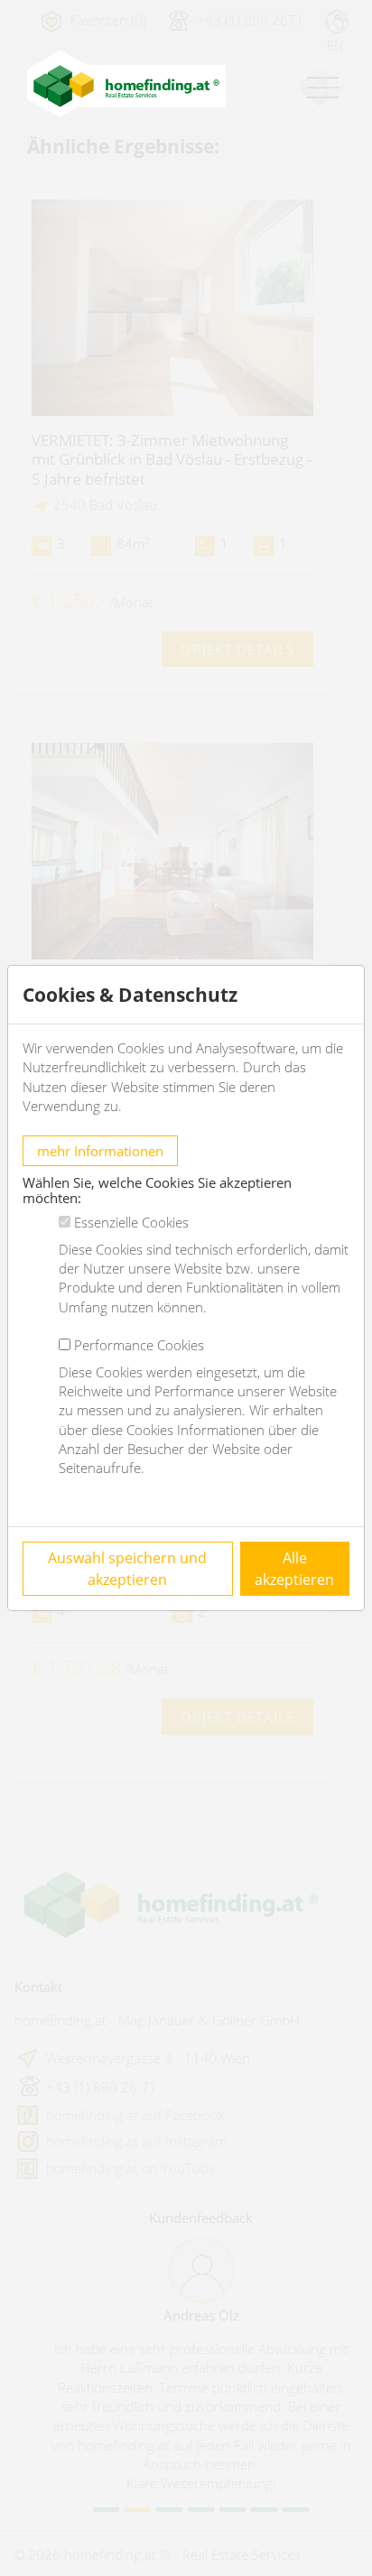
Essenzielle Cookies (131, 1222)
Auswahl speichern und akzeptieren (127, 1569)
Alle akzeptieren (294, 1569)
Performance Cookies (139, 1345)
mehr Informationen (100, 1151)
